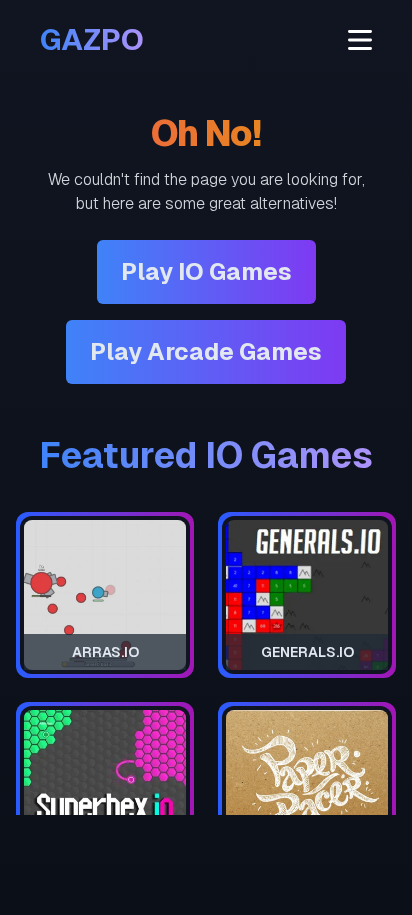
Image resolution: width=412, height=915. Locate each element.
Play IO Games (206, 271)
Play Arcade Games (206, 351)
